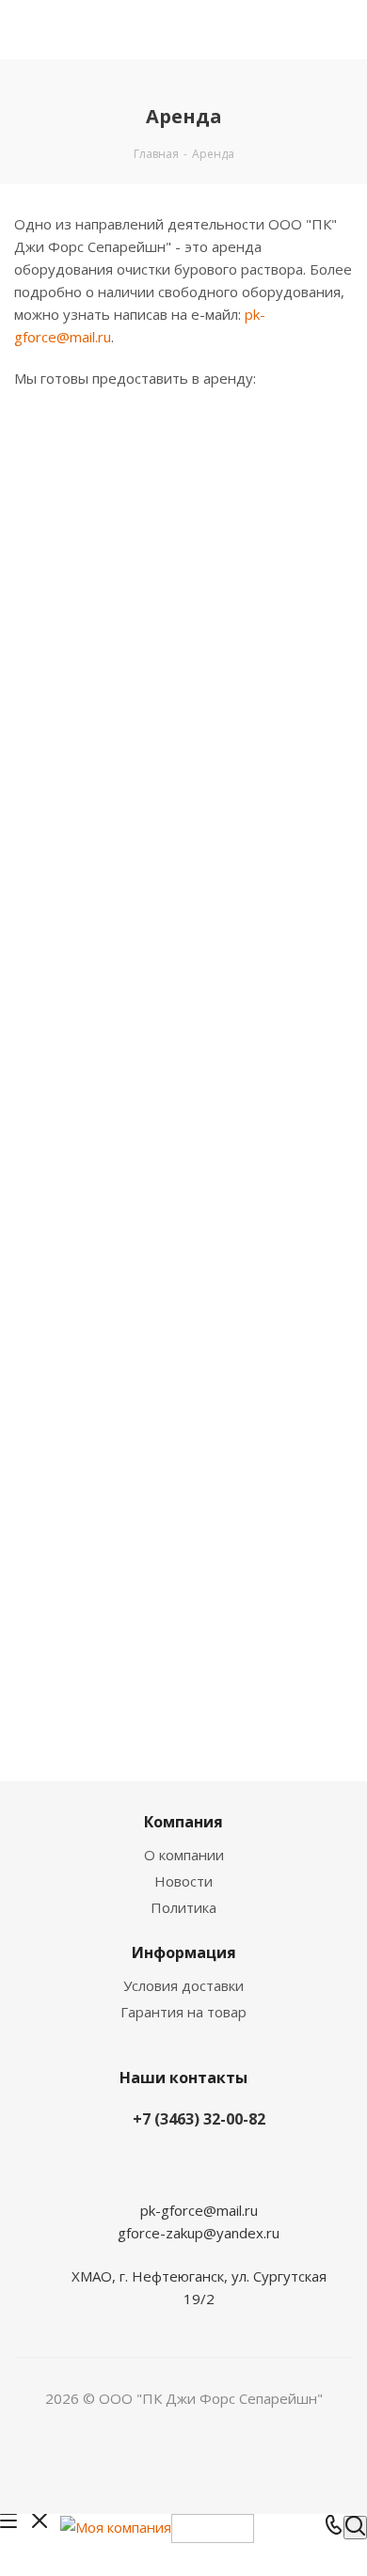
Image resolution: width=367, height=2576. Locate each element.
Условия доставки (183, 1985)
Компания (183, 1822)
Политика (183, 1907)
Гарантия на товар (183, 2012)
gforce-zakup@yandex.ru (199, 2233)
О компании (184, 1855)
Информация (184, 1952)
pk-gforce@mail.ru (199, 2210)
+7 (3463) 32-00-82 (199, 2119)
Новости (183, 1881)
